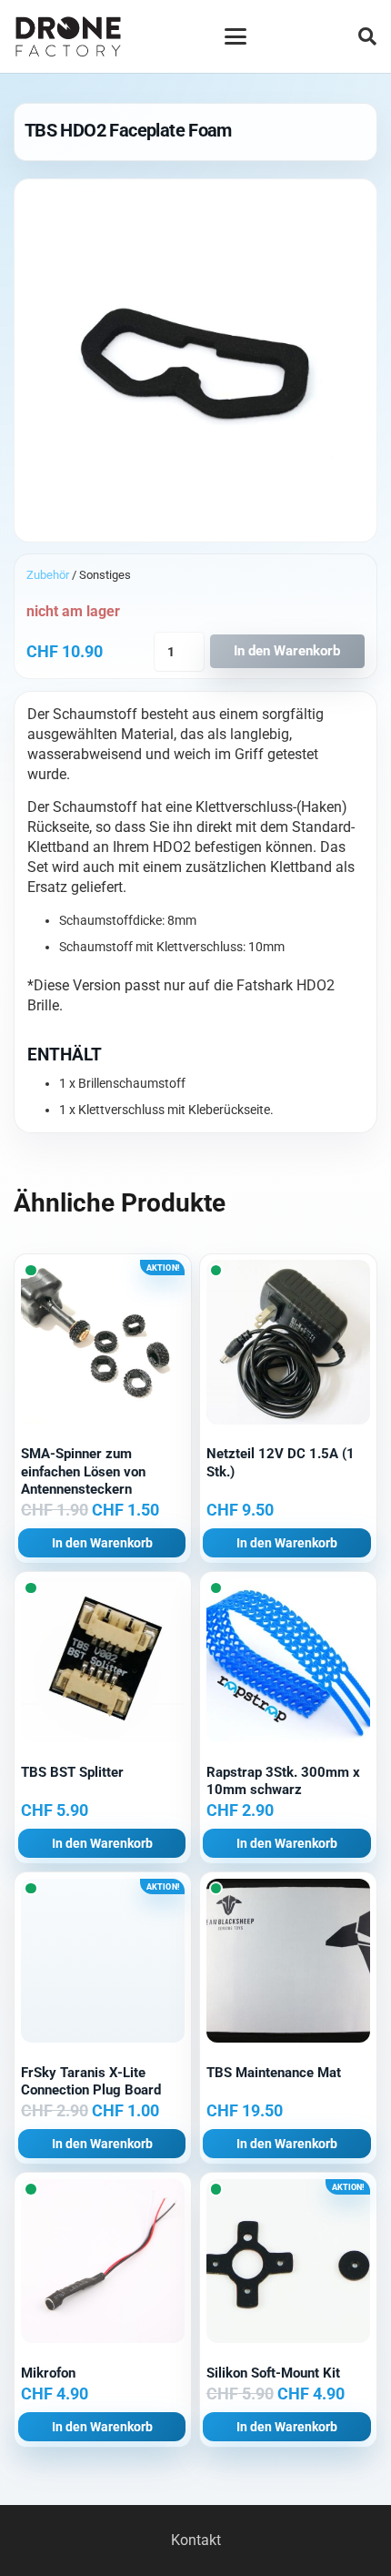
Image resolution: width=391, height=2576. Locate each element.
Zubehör (48, 575)
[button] (236, 36)
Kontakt (196, 2540)
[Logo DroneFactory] (68, 37)
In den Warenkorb (287, 651)
